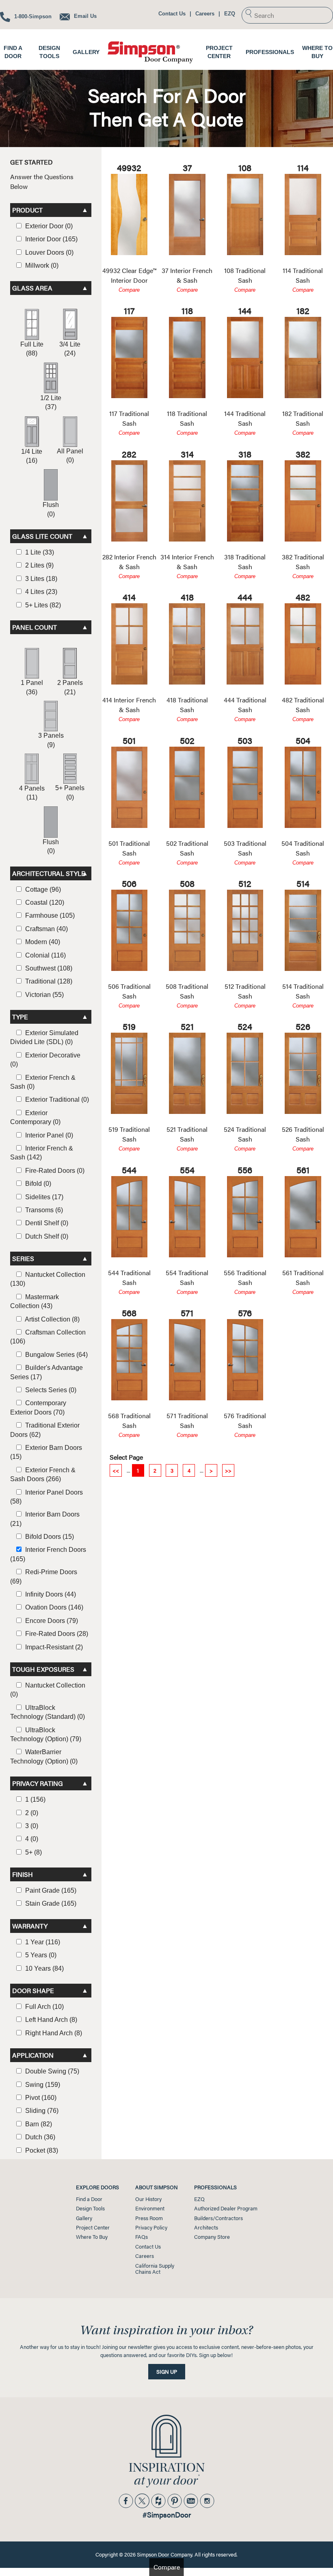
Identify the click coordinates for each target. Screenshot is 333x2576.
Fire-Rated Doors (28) (56, 1634)
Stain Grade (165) (50, 1903)
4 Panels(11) (32, 793)
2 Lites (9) (39, 565)
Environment (150, 2208)
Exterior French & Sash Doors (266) (43, 1474)
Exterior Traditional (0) (56, 1100)
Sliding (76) (41, 2111)
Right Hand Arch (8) (53, 2033)
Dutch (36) (39, 2137)
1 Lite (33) (39, 552)
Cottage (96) (42, 889)
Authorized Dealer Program (226, 2208)
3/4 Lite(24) (70, 349)
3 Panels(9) (51, 740)
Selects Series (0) (50, 1390)
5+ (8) (33, 1852)
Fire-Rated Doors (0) (54, 1171)
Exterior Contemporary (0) (35, 1117)
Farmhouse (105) (49, 915)
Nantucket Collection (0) (48, 1690)
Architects (206, 2227)
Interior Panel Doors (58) (46, 1497)
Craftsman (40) (46, 929)
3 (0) (31, 1826)
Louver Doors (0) (49, 252)
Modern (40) (42, 942)
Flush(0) (51, 509)
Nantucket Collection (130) (48, 1279)
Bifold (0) (37, 1184)
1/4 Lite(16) (32, 456)
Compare (129, 290)
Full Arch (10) (44, 2007)
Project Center (93, 2227)
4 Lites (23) (40, 592)
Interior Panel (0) (48, 1135)
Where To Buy (92, 2237)
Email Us (84, 16)
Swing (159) (42, 2085)
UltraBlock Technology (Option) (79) (46, 1734)
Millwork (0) (41, 265)
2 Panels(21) (70, 687)
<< (116, 1470)
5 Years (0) (40, 1955)
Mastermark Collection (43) (35, 1301)
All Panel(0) (70, 456)
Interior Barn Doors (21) (45, 1519)
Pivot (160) (40, 2098)
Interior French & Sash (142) (42, 1153)
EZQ (230, 14)
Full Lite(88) (32, 349)
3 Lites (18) (40, 579)
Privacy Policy (151, 2227)
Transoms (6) (43, 1210)
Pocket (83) (41, 2150)
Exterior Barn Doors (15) (46, 1452)
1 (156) (35, 1799)
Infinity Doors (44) (50, 1594)
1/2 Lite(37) (51, 402)
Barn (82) (38, 2124)
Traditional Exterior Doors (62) (45, 1430)
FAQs (142, 2237)
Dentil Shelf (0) (46, 1223)
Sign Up (167, 2372)
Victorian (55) (44, 995)
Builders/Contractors (218, 2218)
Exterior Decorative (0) (45, 1060)
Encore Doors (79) (51, 1621)
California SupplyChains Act (155, 2269)
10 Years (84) (44, 1968)
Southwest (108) (48, 968)
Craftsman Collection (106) (48, 1337)
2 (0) (31, 1813)
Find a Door (89, 2199)
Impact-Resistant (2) (53, 1647)
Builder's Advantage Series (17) (46, 1372)
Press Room (149, 2218)
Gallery (86, 52)
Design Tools (90, 2208)
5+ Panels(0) (70, 792)
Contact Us (172, 14)
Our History (148, 2199)
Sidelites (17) (43, 1197)
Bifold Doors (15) (49, 1537)
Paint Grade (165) (50, 1890)
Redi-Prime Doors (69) (44, 1576)
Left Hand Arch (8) (50, 2020)
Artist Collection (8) (52, 1319)
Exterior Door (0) (48, 226)
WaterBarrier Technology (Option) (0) (44, 1756)
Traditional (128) (48, 981)
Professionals (270, 52)
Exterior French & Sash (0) (43, 1082)
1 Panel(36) (32, 687)
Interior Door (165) (51, 239)
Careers (205, 14)
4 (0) (31, 1839)
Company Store (212, 2237)
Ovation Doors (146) (53, 1607)
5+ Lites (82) (42, 605)
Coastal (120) (44, 902)
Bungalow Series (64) (56, 1355)
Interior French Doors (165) (48, 1554)
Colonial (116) (45, 955)
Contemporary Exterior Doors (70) (38, 1407)
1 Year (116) (42, 1942)
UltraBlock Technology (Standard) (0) (48, 1712)
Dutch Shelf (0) (46, 1236)
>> (228, 1470)
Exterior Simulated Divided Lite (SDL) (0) (44, 1037)
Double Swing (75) (51, 2071)
